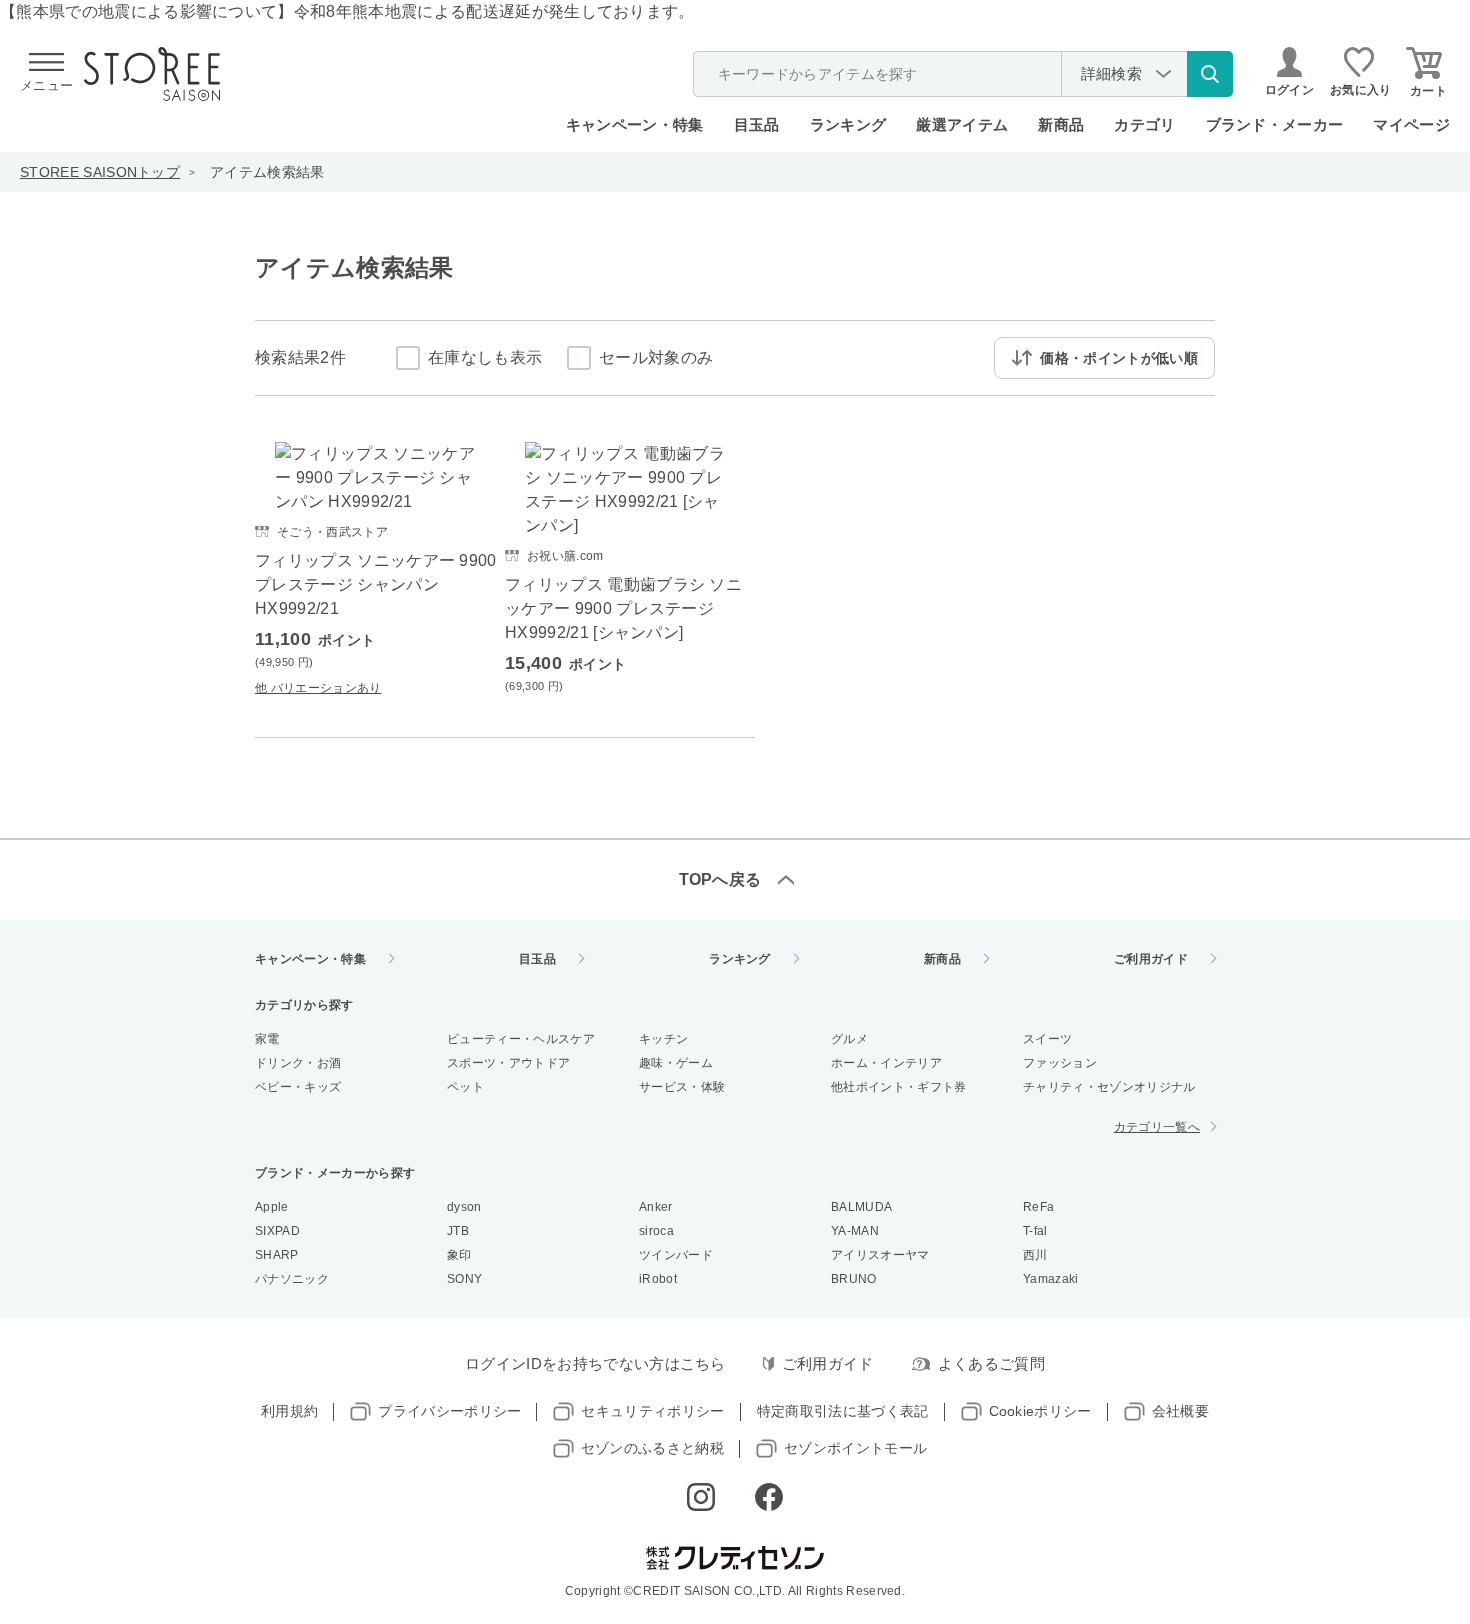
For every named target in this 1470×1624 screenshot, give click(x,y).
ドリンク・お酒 (298, 1063)
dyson (464, 1207)
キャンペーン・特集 (635, 124)
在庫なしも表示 (485, 357)
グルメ (849, 1039)
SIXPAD (277, 1231)
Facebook (769, 1497)
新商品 (1061, 124)
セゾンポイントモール (855, 1448)
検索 (1210, 74)
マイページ (1411, 124)
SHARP (277, 1255)
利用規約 (289, 1411)
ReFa (1038, 1207)
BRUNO (854, 1279)
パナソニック (292, 1279)
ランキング (848, 124)
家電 (267, 1039)
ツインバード (676, 1255)
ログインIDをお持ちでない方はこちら (595, 1363)
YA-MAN (855, 1231)
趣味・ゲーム (676, 1063)
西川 (1035, 1255)
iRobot (658, 1279)
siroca (656, 1231)
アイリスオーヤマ (880, 1255)
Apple (272, 1207)
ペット (465, 1087)
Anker (656, 1207)
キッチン (663, 1039)
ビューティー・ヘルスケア (521, 1039)
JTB (458, 1231)
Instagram (701, 1497)
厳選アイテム (962, 124)
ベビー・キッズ (298, 1087)
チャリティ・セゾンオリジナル (1109, 1087)
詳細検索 (1111, 73)
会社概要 (1180, 1411)
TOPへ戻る (720, 879)
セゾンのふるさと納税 (652, 1448)
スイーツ (1047, 1039)
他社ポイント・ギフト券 (899, 1087)
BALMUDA (861, 1207)
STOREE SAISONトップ (100, 172)
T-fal (1035, 1231)
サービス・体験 (682, 1087)
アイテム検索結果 (267, 172)
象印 (459, 1255)
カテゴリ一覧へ (1157, 1127)
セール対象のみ (656, 357)
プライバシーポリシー (449, 1411)
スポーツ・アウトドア (508, 1063)
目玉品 (757, 124)
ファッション (1060, 1063)
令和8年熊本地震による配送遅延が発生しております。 (494, 11)
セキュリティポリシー (652, 1411)
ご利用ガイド (1151, 959)
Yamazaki (1051, 1279)
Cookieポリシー (1040, 1411)
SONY (464, 1279)
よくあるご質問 (991, 1363)
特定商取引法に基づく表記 (843, 1411)
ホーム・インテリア (886, 1063)
